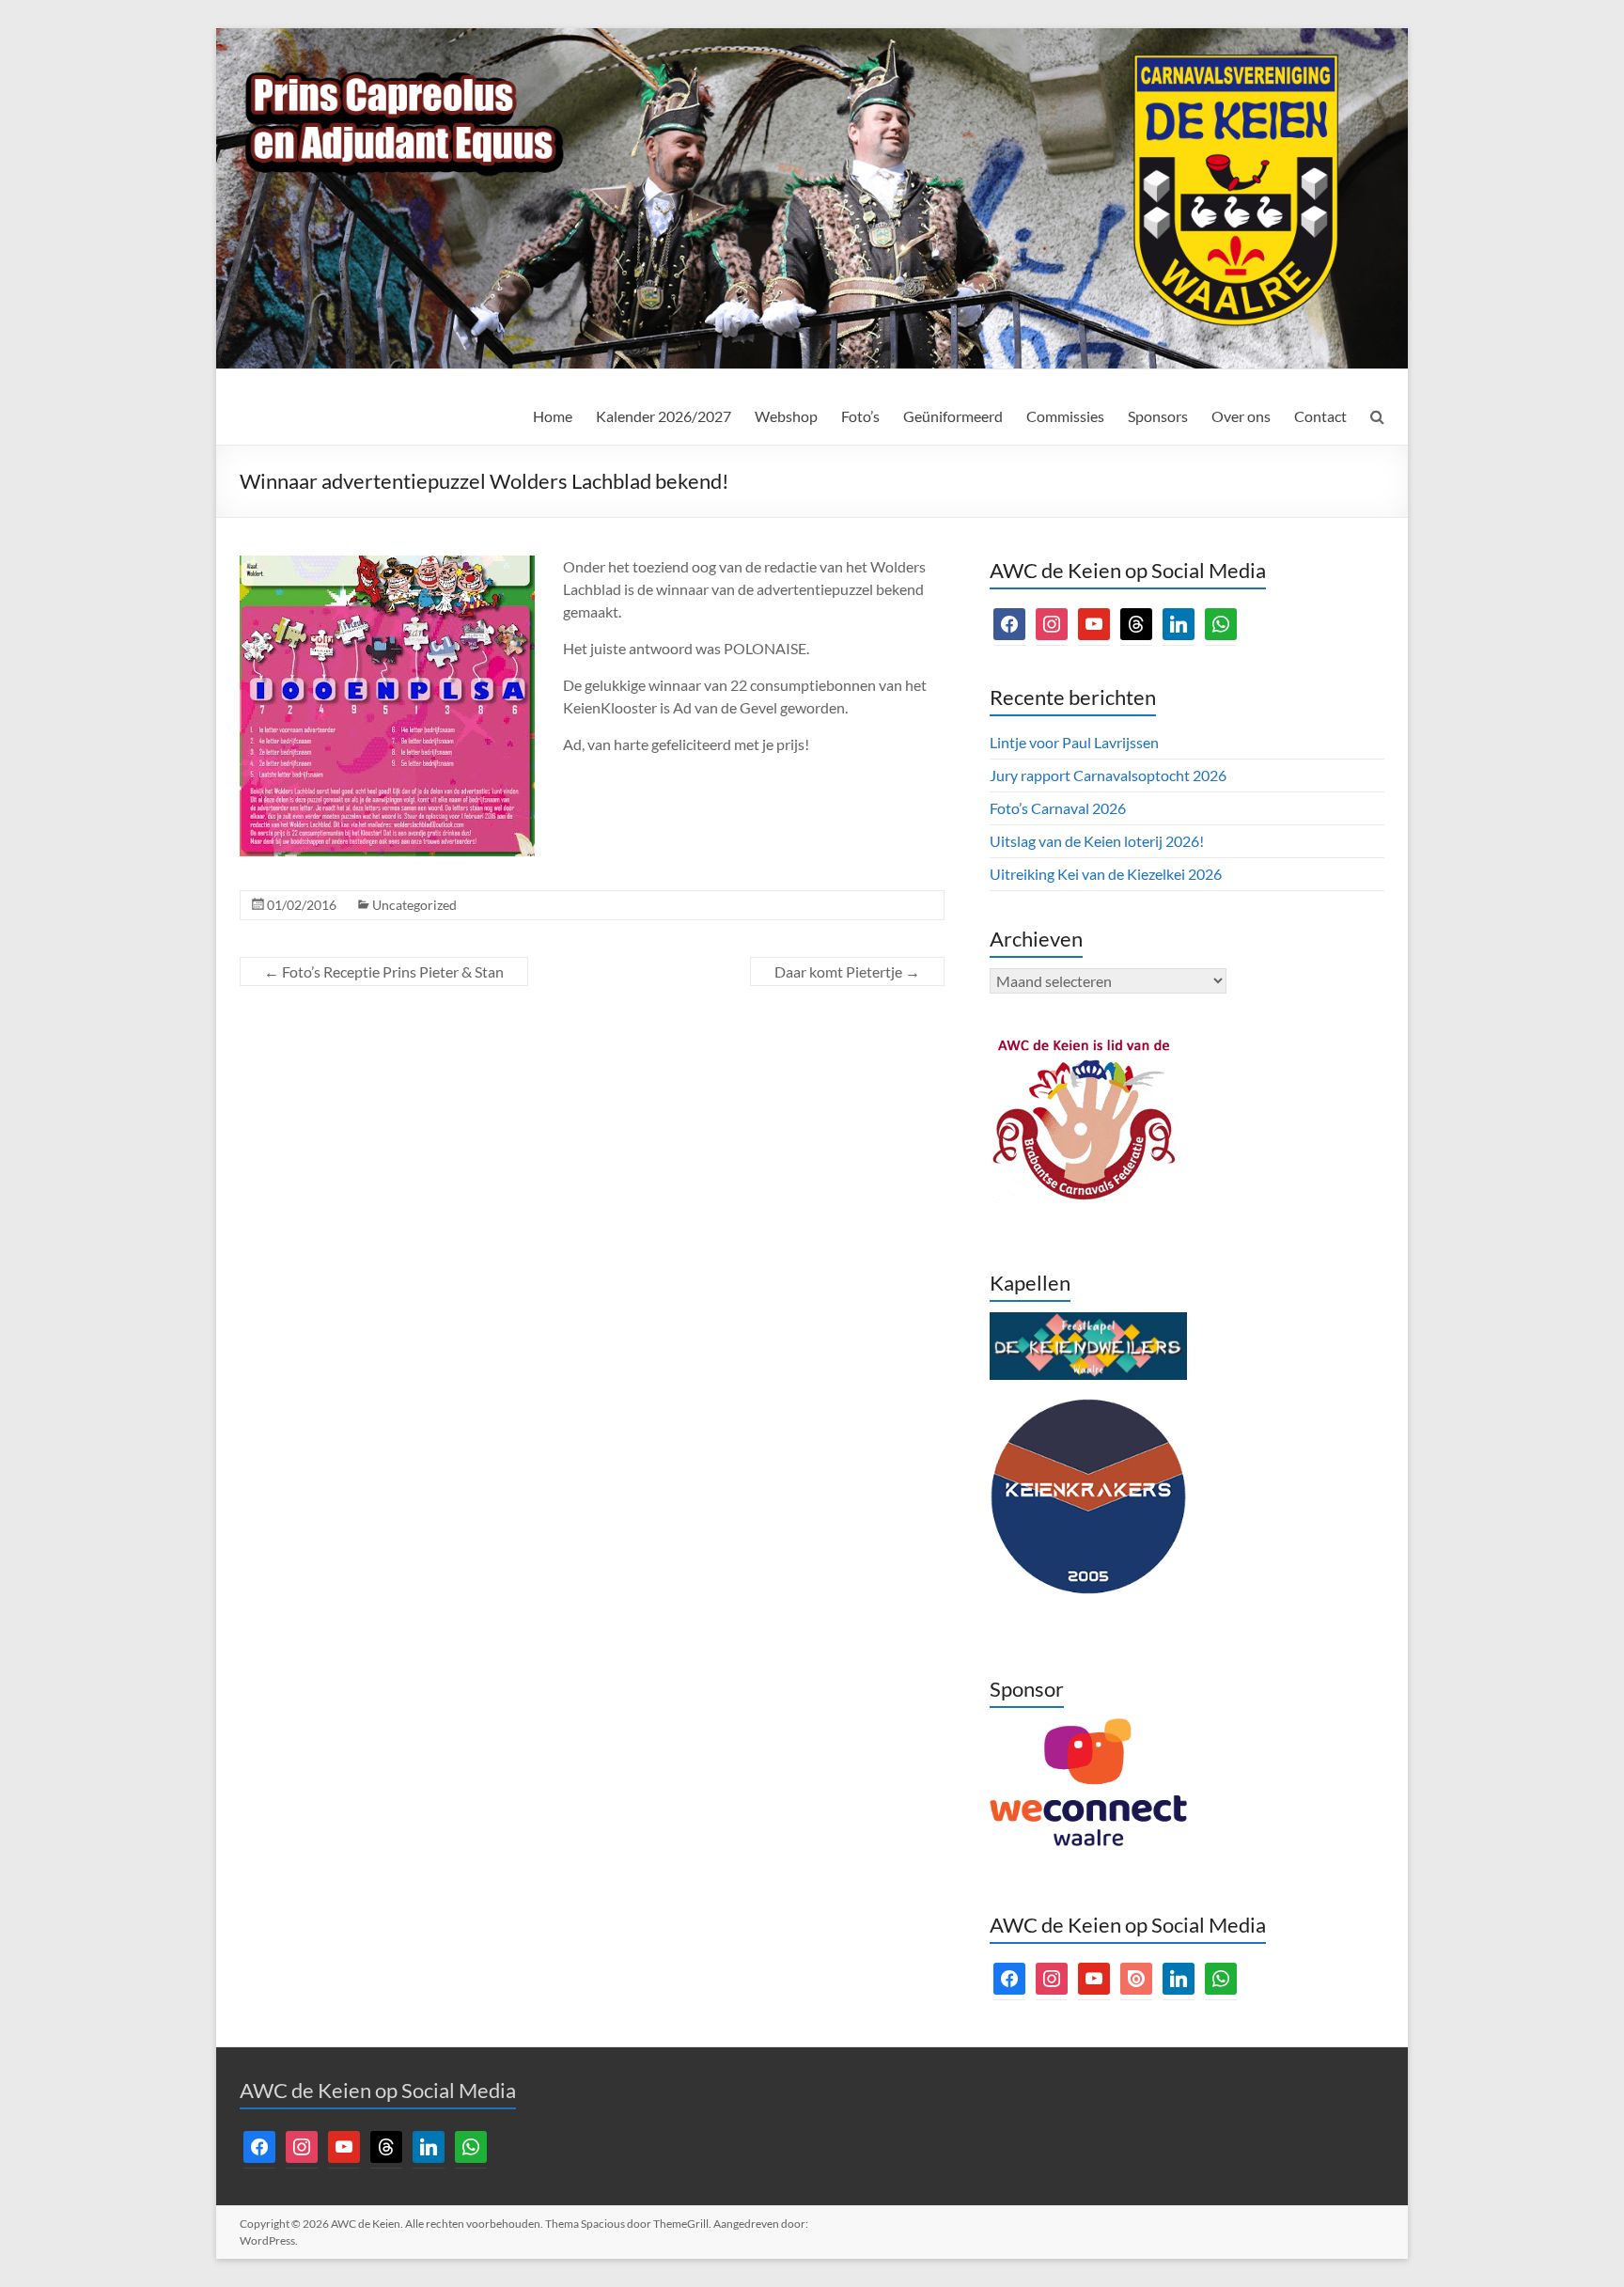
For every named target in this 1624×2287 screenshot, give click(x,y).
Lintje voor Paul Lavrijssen (1074, 742)
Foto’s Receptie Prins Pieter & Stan (384, 971)
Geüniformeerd (953, 416)
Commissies (1065, 416)
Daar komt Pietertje (847, 971)
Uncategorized (414, 905)
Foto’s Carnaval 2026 (1058, 808)
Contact (1320, 416)
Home (553, 416)
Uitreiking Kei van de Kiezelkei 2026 (1106, 874)
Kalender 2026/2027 (664, 416)
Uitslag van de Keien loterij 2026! (1097, 841)
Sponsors (1158, 416)
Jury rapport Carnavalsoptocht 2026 (1108, 775)
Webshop (786, 416)
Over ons (1241, 416)
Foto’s (860, 416)
